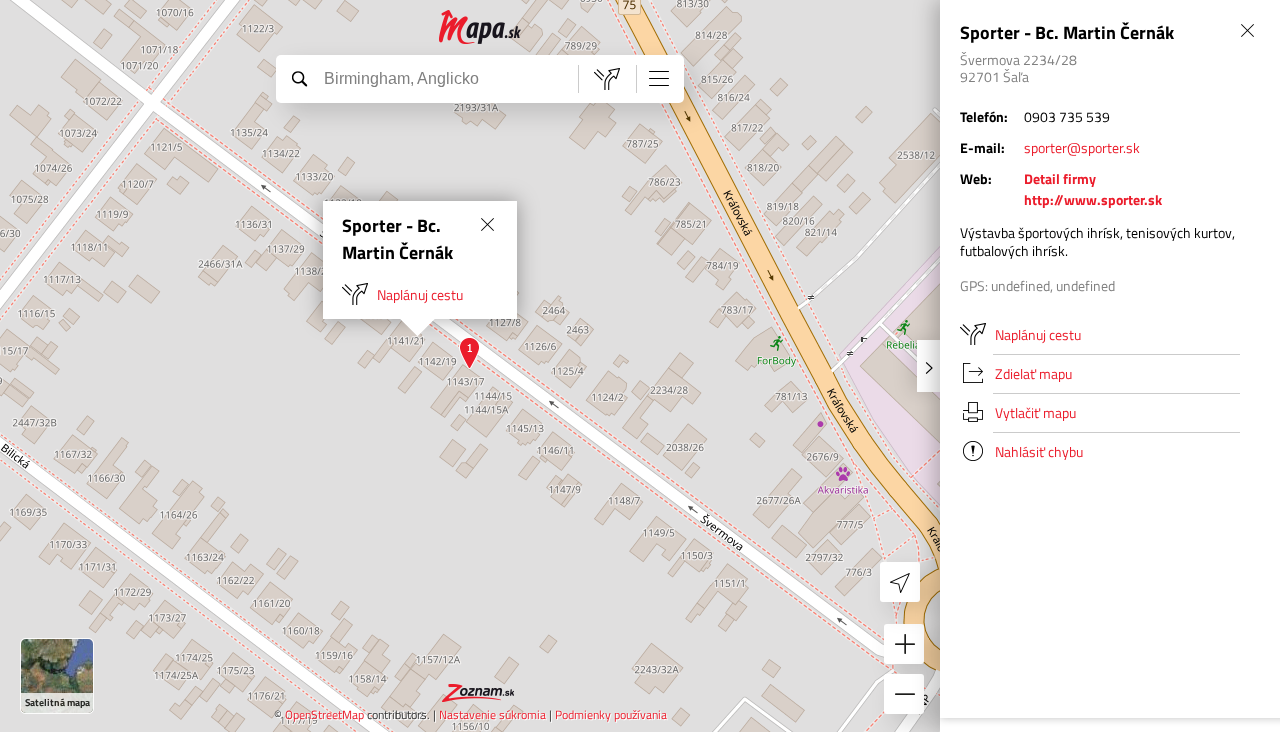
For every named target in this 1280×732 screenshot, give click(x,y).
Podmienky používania (611, 714)
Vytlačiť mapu (1035, 412)
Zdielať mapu (1033, 373)
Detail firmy (1060, 178)
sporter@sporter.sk (1082, 147)
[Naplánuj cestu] (607, 79)
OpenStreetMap (324, 714)
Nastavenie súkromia (492, 714)
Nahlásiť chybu (1039, 451)
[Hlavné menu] (659, 78)
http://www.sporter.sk (1093, 199)
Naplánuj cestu (420, 294)
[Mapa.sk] (480, 27)
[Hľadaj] (299, 78)
